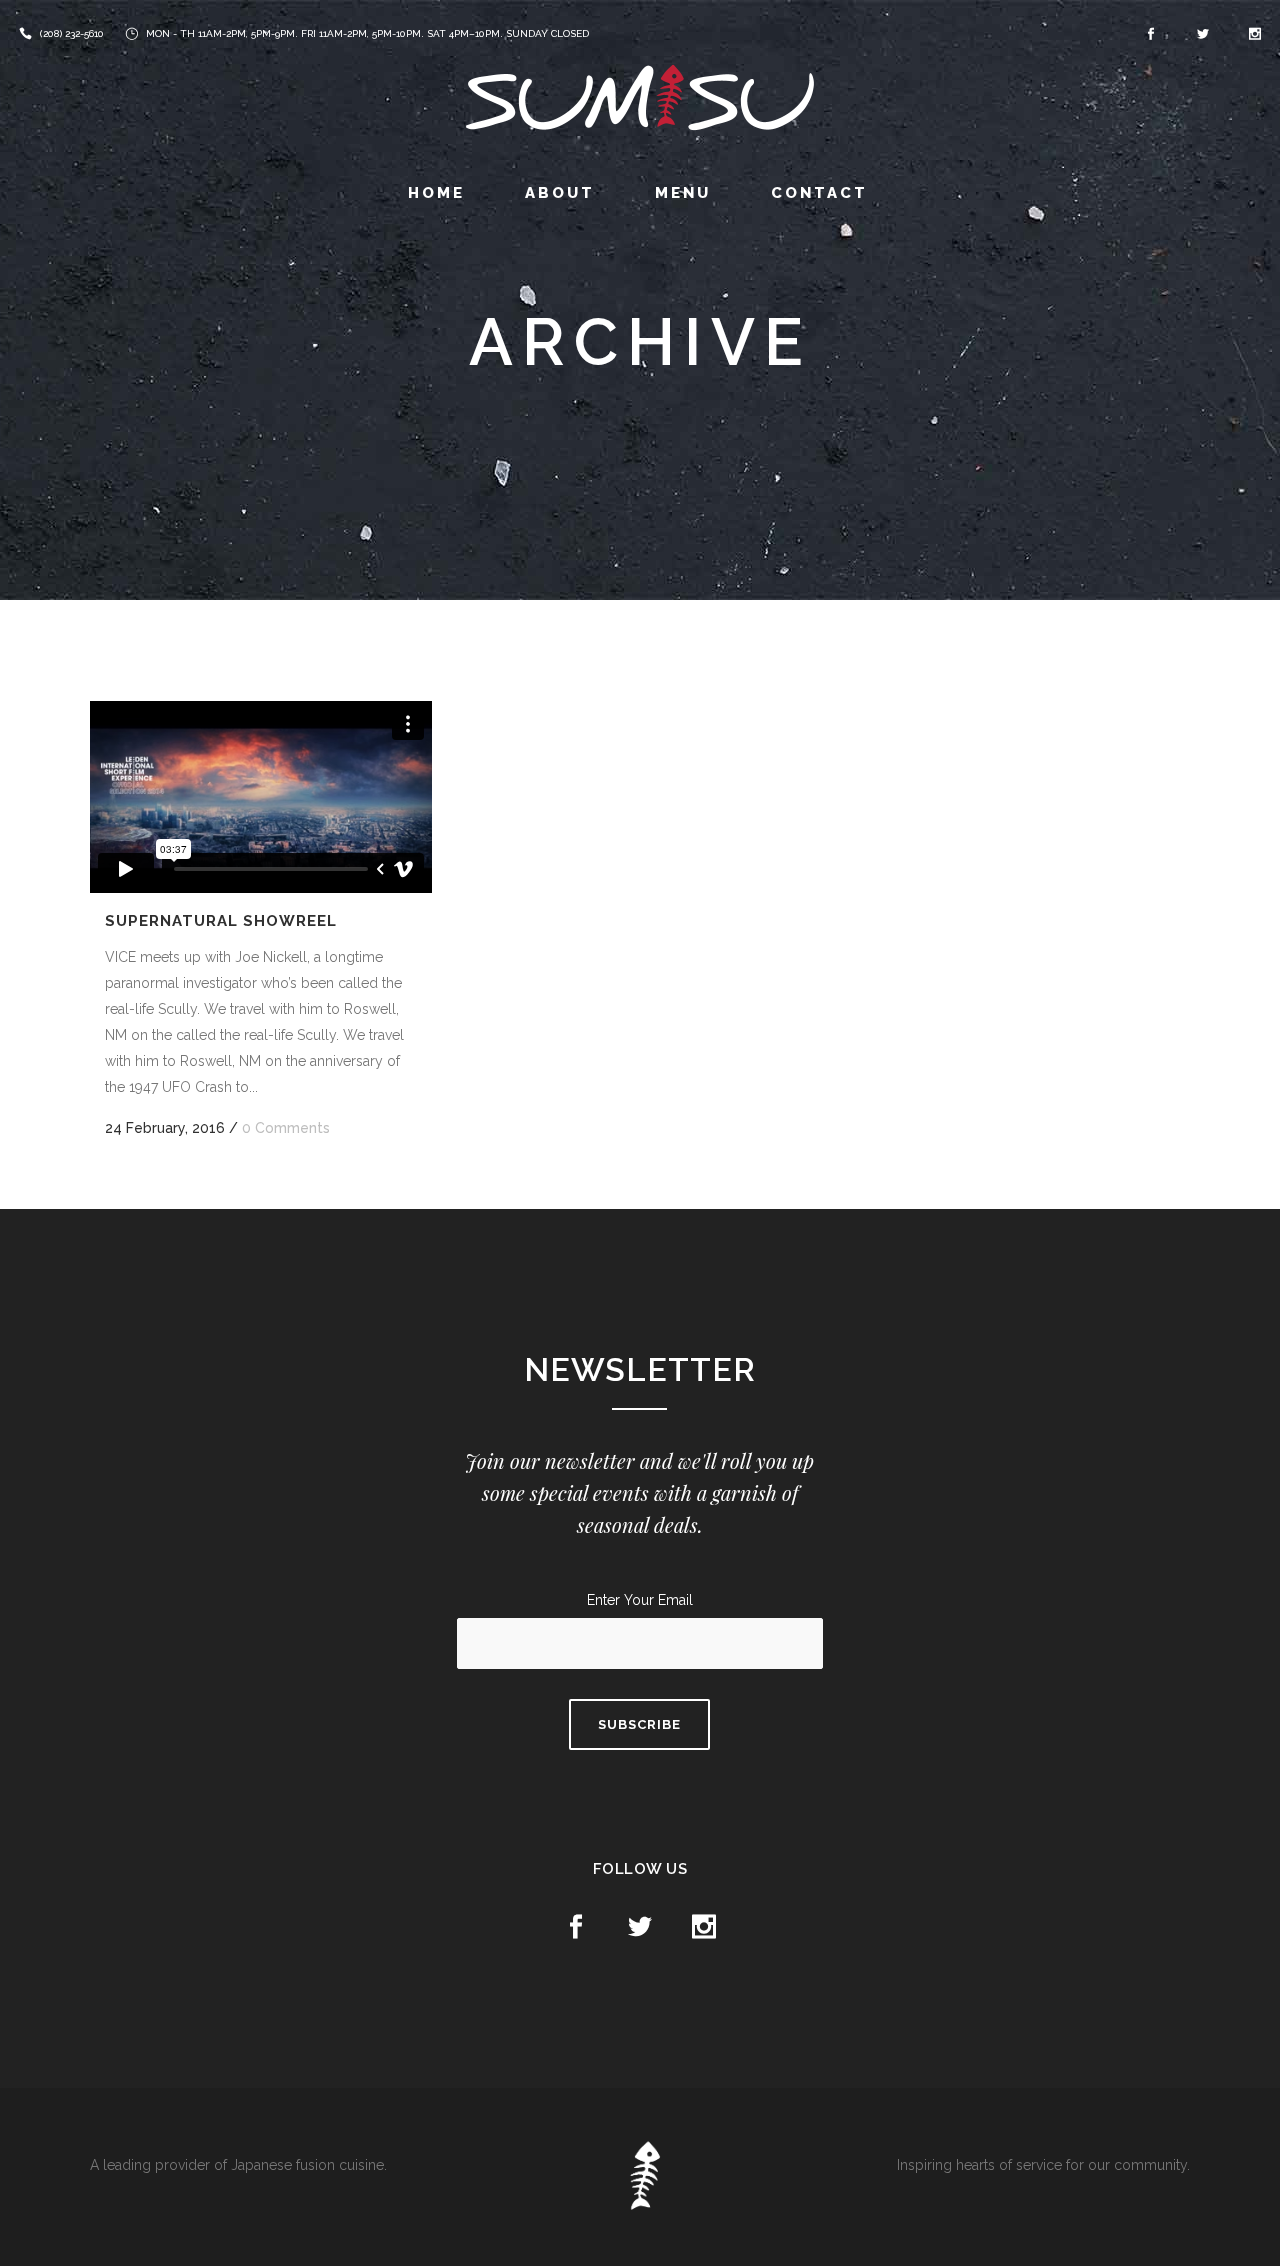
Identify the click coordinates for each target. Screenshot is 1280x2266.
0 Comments (286, 1128)
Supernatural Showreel (221, 921)
